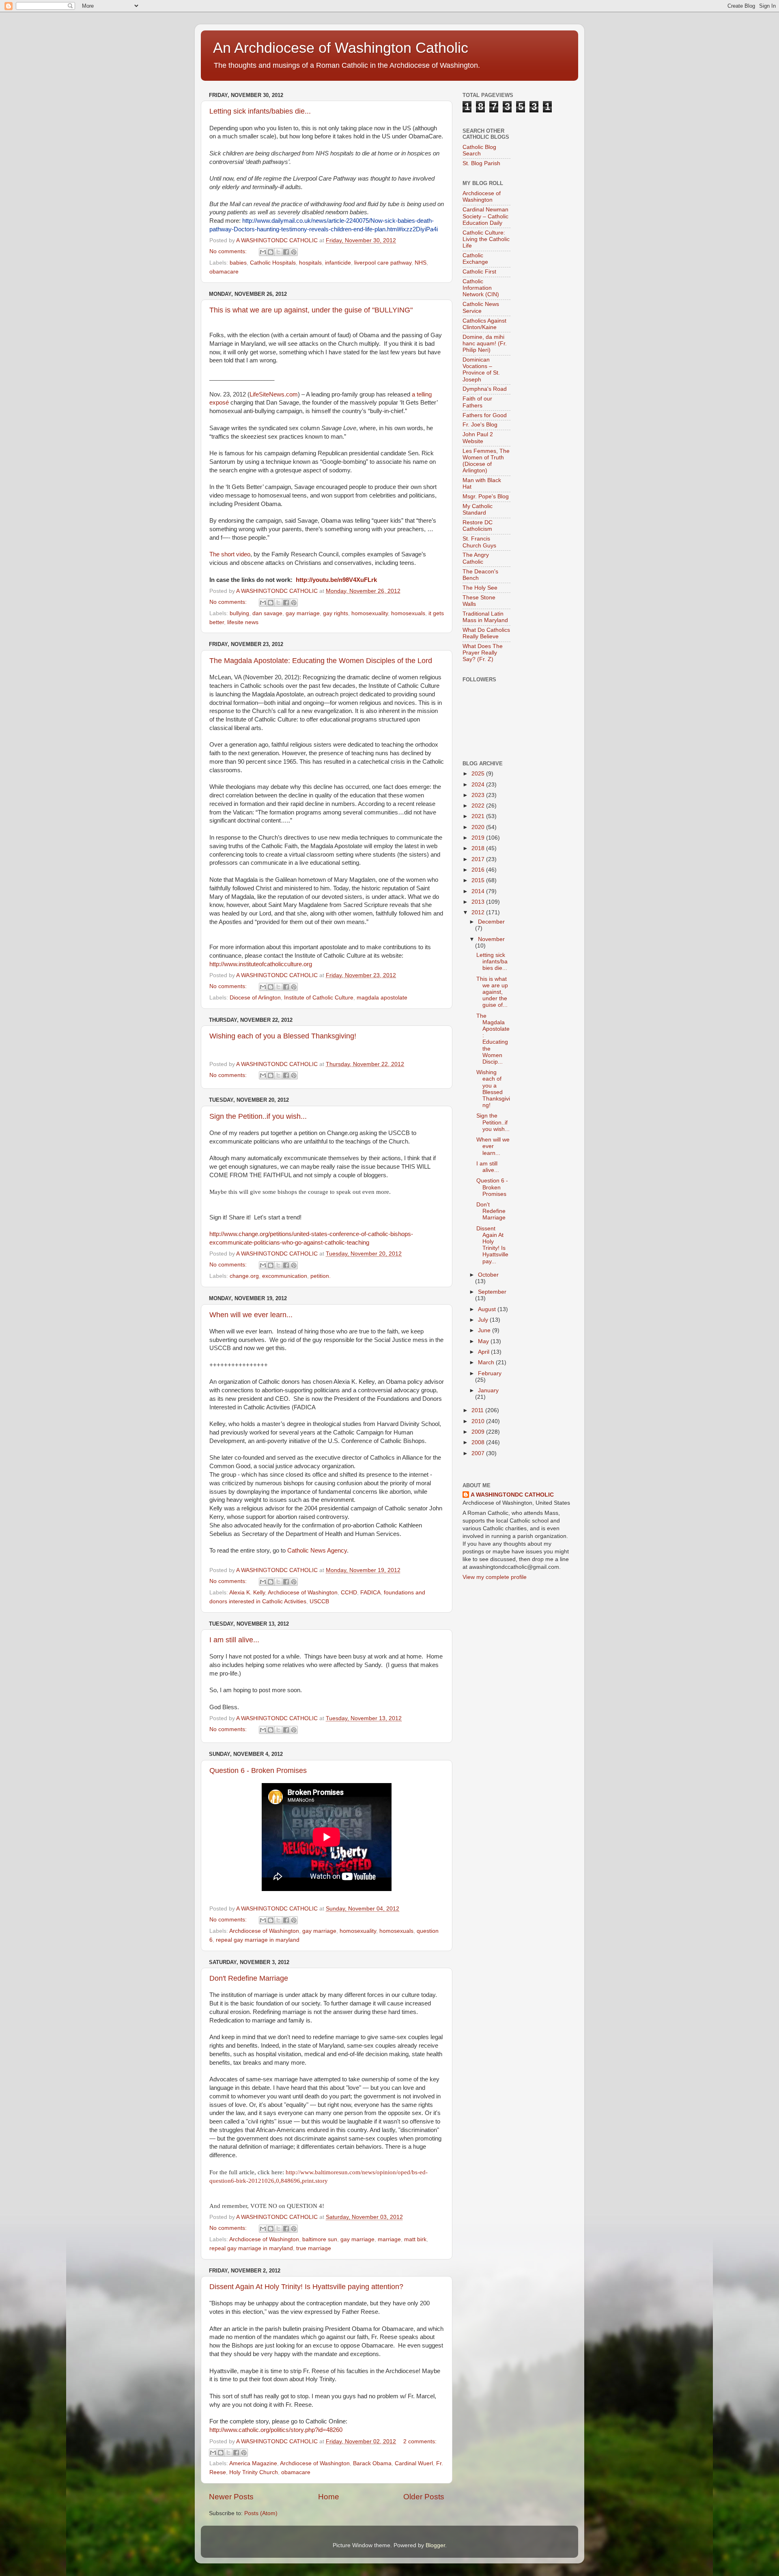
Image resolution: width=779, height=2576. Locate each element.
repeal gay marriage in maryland (258, 1940)
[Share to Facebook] (286, 252)
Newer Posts (231, 2497)
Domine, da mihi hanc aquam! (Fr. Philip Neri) (485, 344)
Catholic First (479, 272)
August (488, 1309)
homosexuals (408, 613)
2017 (479, 859)
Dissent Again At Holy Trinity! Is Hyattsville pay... (492, 1245)
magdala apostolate (382, 998)
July (484, 1320)
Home (329, 2497)
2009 (479, 1432)
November (491, 939)
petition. (321, 1276)
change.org (244, 1276)
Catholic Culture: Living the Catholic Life (486, 239)
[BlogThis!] (271, 252)
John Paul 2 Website (478, 438)
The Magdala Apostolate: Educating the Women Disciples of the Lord (321, 661)
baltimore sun (320, 2239)
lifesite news (243, 622)
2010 (479, 1421)
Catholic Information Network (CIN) (481, 288)
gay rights (336, 613)
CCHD (349, 1593)
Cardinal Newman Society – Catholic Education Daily (485, 216)
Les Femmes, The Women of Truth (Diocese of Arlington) (486, 461)
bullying (239, 613)
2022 (479, 806)
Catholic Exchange (475, 259)
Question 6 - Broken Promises (258, 1770)
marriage (389, 2239)
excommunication (285, 1276)
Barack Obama (372, 2463)
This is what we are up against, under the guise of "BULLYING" (311, 310)
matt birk (415, 2239)
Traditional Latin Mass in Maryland (485, 617)
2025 (479, 774)
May (484, 1341)
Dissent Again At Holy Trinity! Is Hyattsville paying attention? (306, 2287)
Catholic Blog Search (479, 150)
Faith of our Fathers (477, 402)
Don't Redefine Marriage (249, 1978)
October (488, 1275)
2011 (478, 1410)
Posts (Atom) (261, 2513)
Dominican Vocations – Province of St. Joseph (481, 370)
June (485, 1330)
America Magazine (253, 2463)
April (484, 1352)
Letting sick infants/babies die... (260, 111)
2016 (479, 870)
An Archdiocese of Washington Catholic (341, 48)
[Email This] (263, 252)
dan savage (267, 613)
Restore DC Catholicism (478, 526)
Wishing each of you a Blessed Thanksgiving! (283, 1036)
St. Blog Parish (481, 163)
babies (238, 263)
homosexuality (370, 613)
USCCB (319, 1601)
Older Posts (424, 2497)
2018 (479, 848)
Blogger (435, 2545)
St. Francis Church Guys (479, 542)
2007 (479, 1453)
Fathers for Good (485, 415)
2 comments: (420, 2441)
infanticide (338, 263)
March (487, 1362)
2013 (479, 902)
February (490, 1373)
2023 (479, 795)
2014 (479, 891)
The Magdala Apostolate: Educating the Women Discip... (493, 1039)
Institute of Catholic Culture (319, 998)
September (492, 1292)
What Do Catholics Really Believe (486, 633)
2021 (479, 816)
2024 (479, 785)
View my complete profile (495, 1577)
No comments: (229, 251)
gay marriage (303, 613)
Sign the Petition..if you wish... (258, 1116)
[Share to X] (278, 252)
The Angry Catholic (476, 558)
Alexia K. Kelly (247, 1593)
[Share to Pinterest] (294, 252)
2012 (479, 912)
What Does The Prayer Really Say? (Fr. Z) (483, 653)
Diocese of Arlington (255, 998)
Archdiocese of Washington (303, 1593)
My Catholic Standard (478, 509)
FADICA (370, 1593)
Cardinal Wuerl (414, 2463)
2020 (479, 827)
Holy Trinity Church (254, 2472)
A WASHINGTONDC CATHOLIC (512, 1495)
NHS (421, 263)
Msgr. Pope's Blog (486, 496)
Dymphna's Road (485, 389)
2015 (479, 880)
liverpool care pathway (383, 263)
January (488, 1390)
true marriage (314, 2248)
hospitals (310, 263)
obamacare (224, 272)
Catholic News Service (481, 307)
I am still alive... (234, 1640)
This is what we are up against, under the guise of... (492, 992)
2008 (479, 1442)
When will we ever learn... (251, 1315)
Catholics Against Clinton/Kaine (484, 324)
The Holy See (480, 588)
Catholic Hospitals (273, 263)
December (491, 922)
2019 (479, 838)
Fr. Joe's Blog (480, 425)
